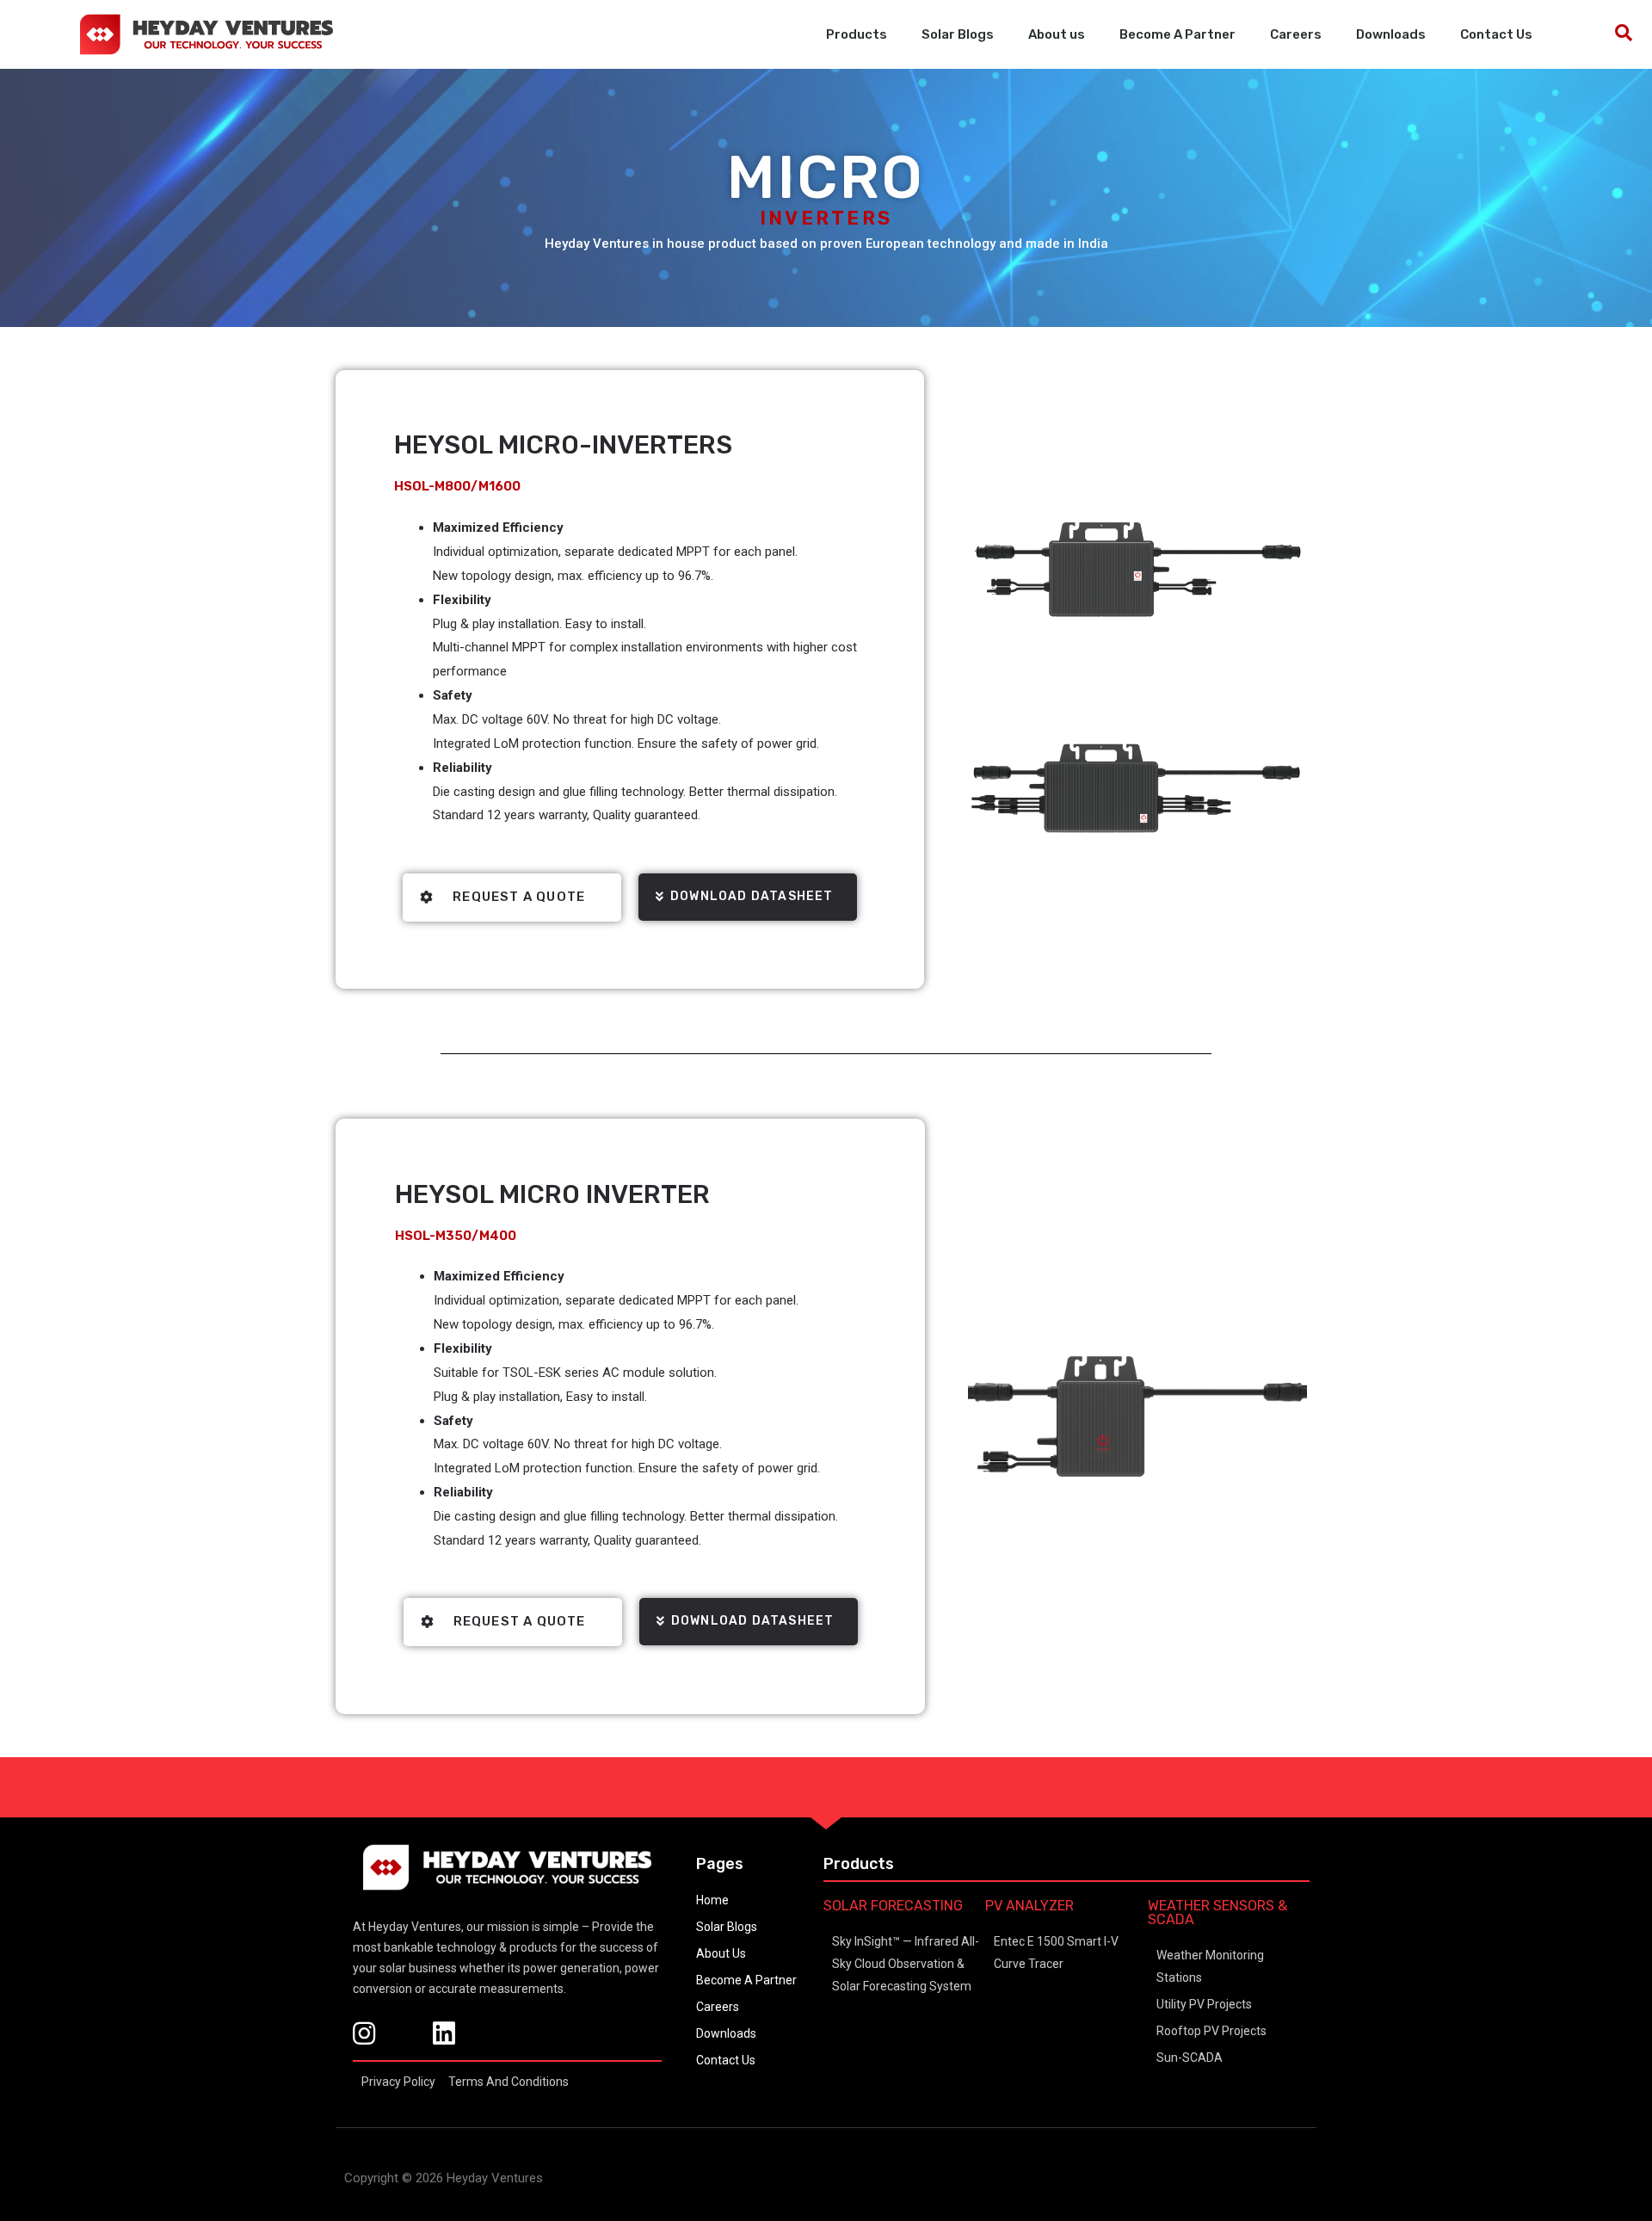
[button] (748, 897)
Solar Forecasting (893, 1906)
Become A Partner (1177, 34)
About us (1057, 34)
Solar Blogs (958, 34)
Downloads (1391, 34)
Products (857, 34)
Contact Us (1496, 34)
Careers (1296, 34)
